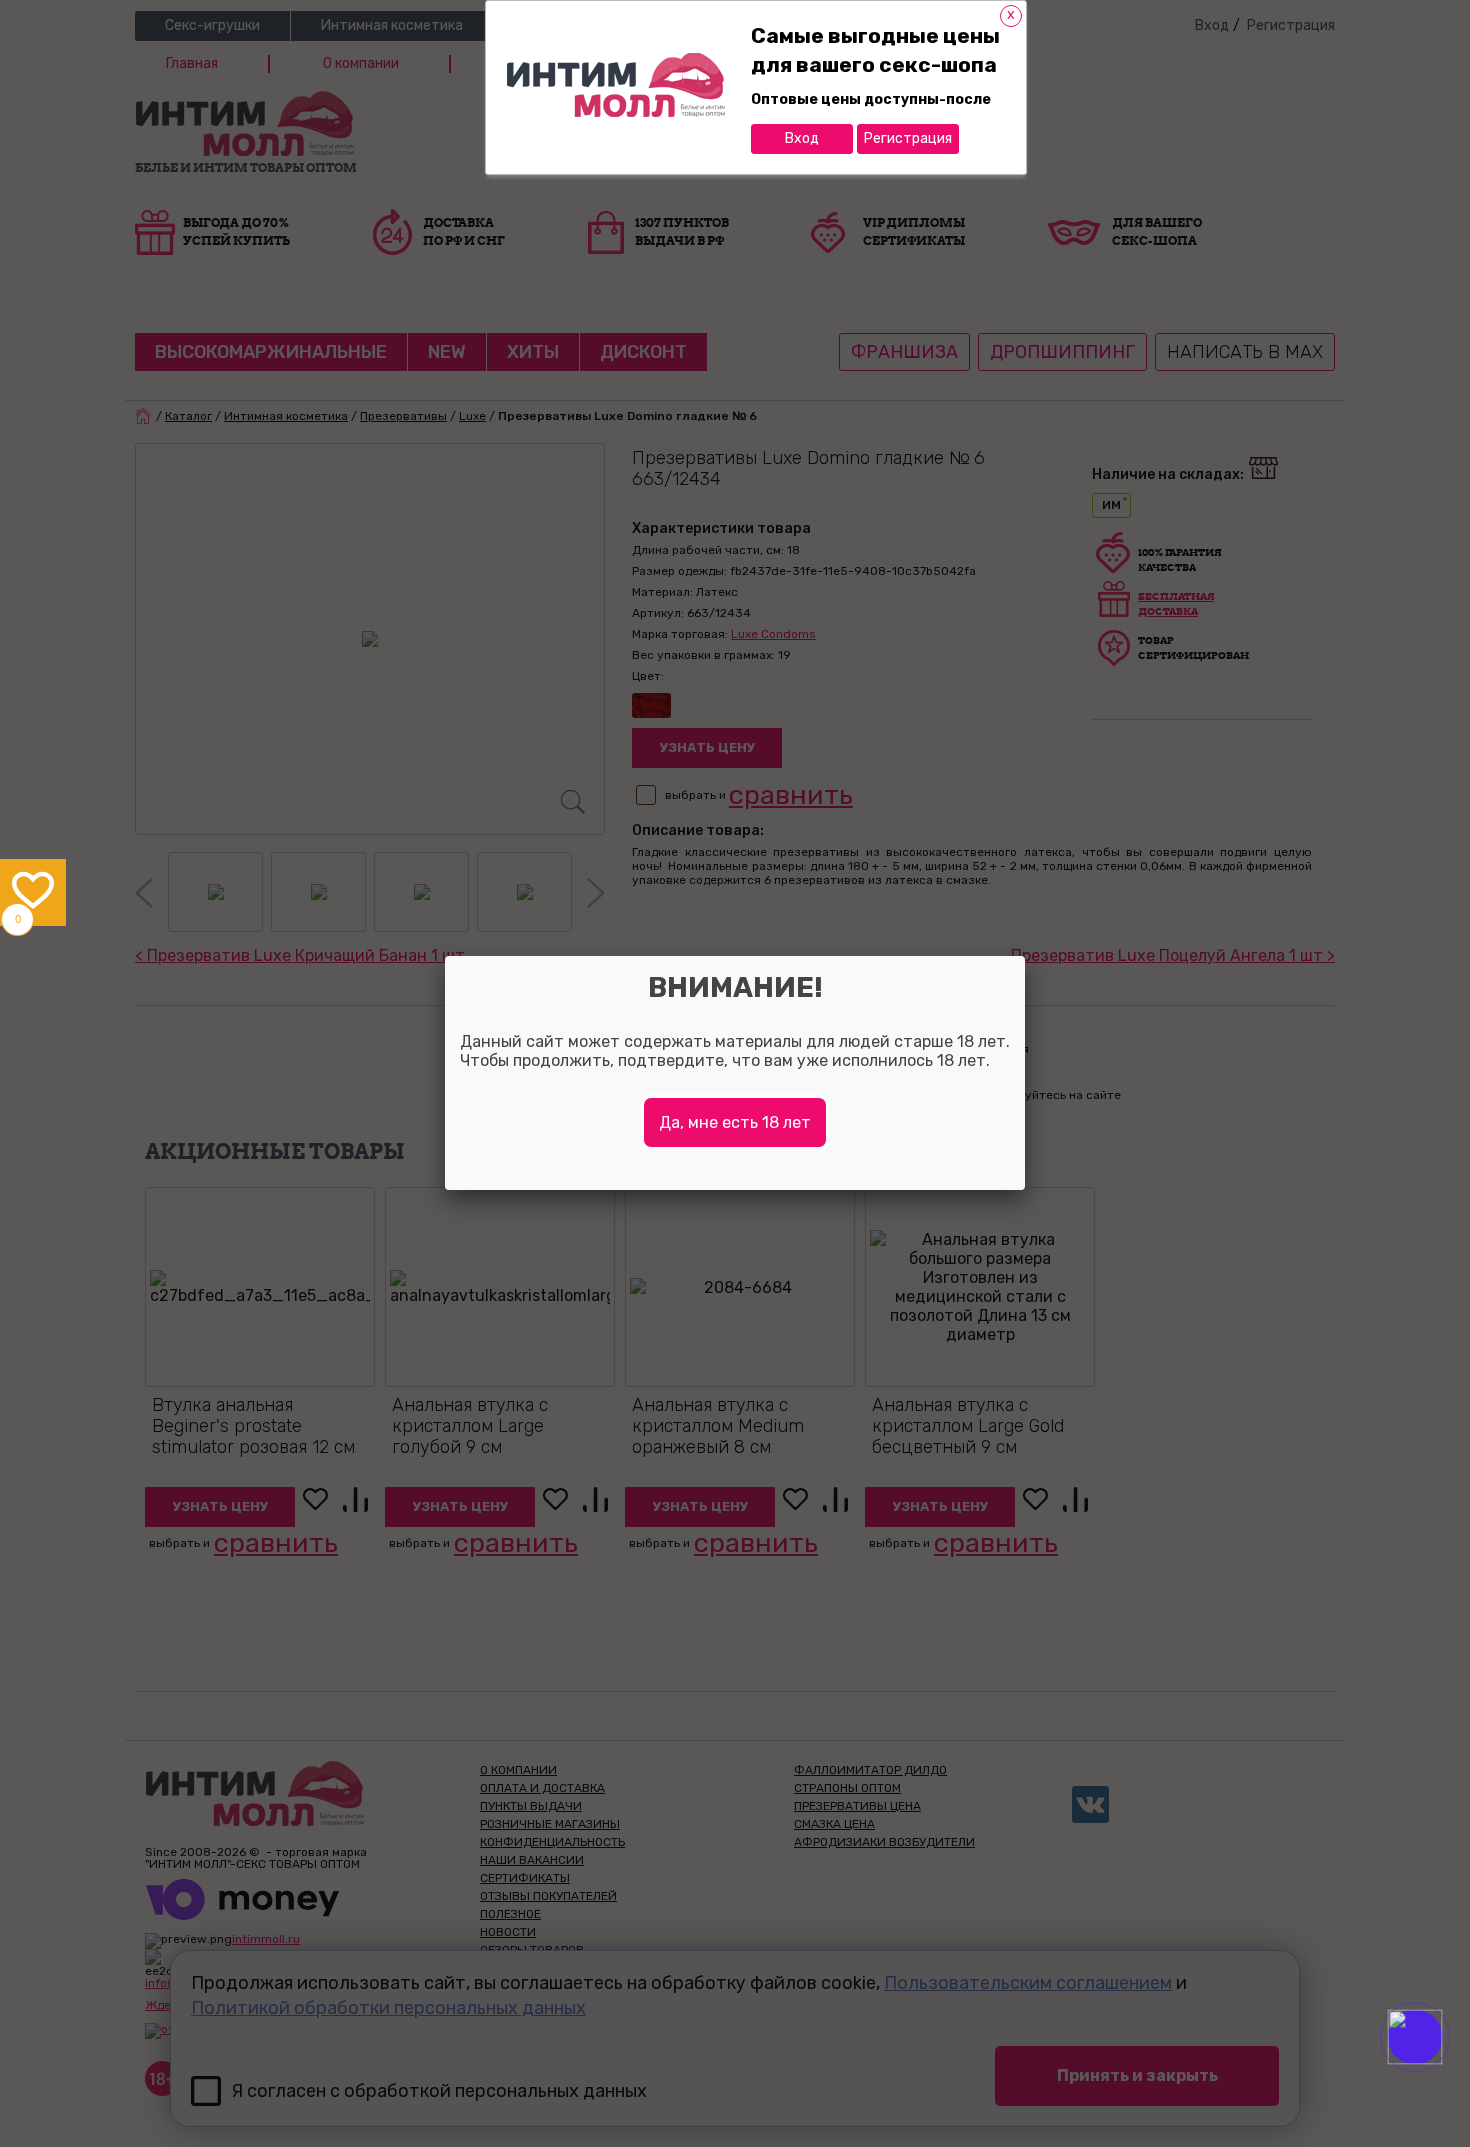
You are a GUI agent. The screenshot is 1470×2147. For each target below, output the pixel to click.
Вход (802, 138)
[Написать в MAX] (1442, 2077)
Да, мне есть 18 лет (735, 1122)
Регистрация (908, 138)
